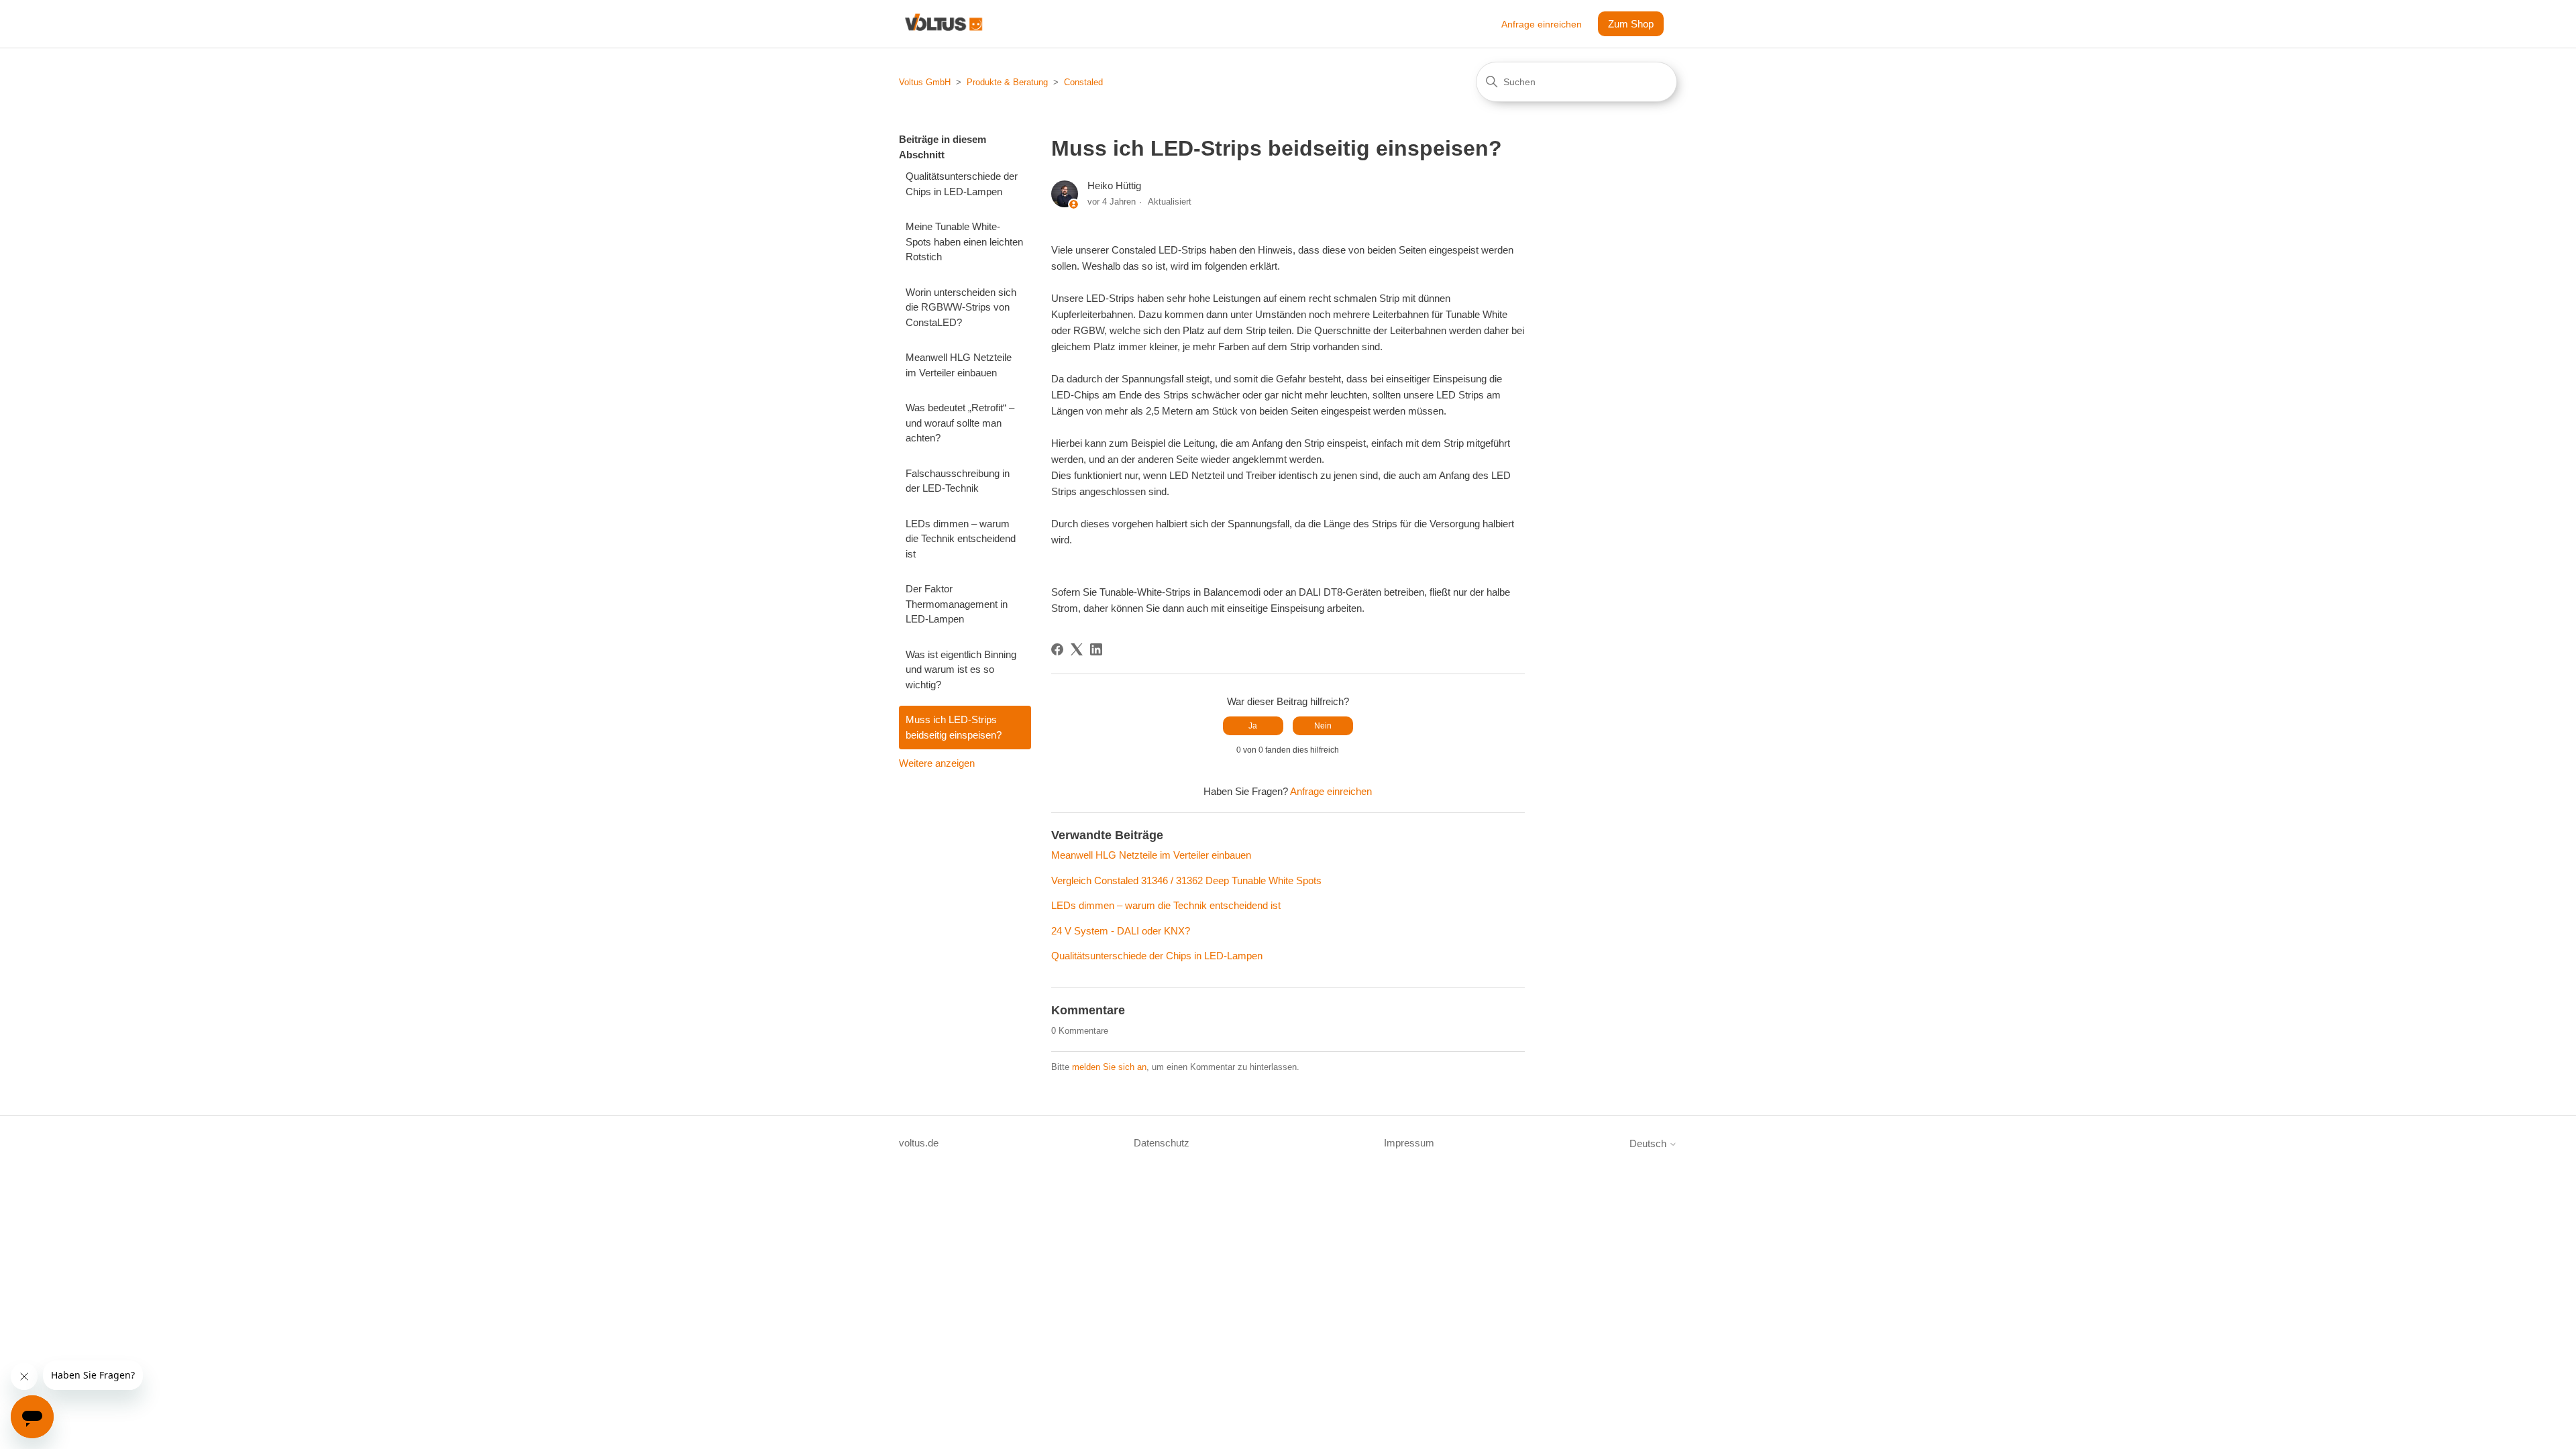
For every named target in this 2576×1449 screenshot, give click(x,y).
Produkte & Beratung (1007, 82)
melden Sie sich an (1109, 1067)
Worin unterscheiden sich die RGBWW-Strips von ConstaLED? (961, 307)
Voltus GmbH (925, 82)
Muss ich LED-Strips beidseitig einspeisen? (954, 727)
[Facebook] (1057, 649)
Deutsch (1649, 1143)
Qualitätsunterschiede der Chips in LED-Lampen (962, 184)
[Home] (944, 24)
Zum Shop (1631, 24)
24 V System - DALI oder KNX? (1121, 931)
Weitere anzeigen (937, 763)
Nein (1323, 726)
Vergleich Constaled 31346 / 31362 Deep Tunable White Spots (1186, 880)
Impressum (1409, 1143)
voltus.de (919, 1143)
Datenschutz (1162, 1143)
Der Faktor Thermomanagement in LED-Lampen (957, 604)
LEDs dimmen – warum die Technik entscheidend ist (961, 539)
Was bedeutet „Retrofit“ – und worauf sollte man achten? (960, 423)
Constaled (1083, 82)
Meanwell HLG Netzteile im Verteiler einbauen (959, 365)
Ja (1253, 726)
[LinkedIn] (1096, 649)
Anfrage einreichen (1542, 24)
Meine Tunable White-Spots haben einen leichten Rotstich (964, 241)
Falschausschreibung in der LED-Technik (958, 481)
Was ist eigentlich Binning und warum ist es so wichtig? (961, 669)
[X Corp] (1077, 649)
